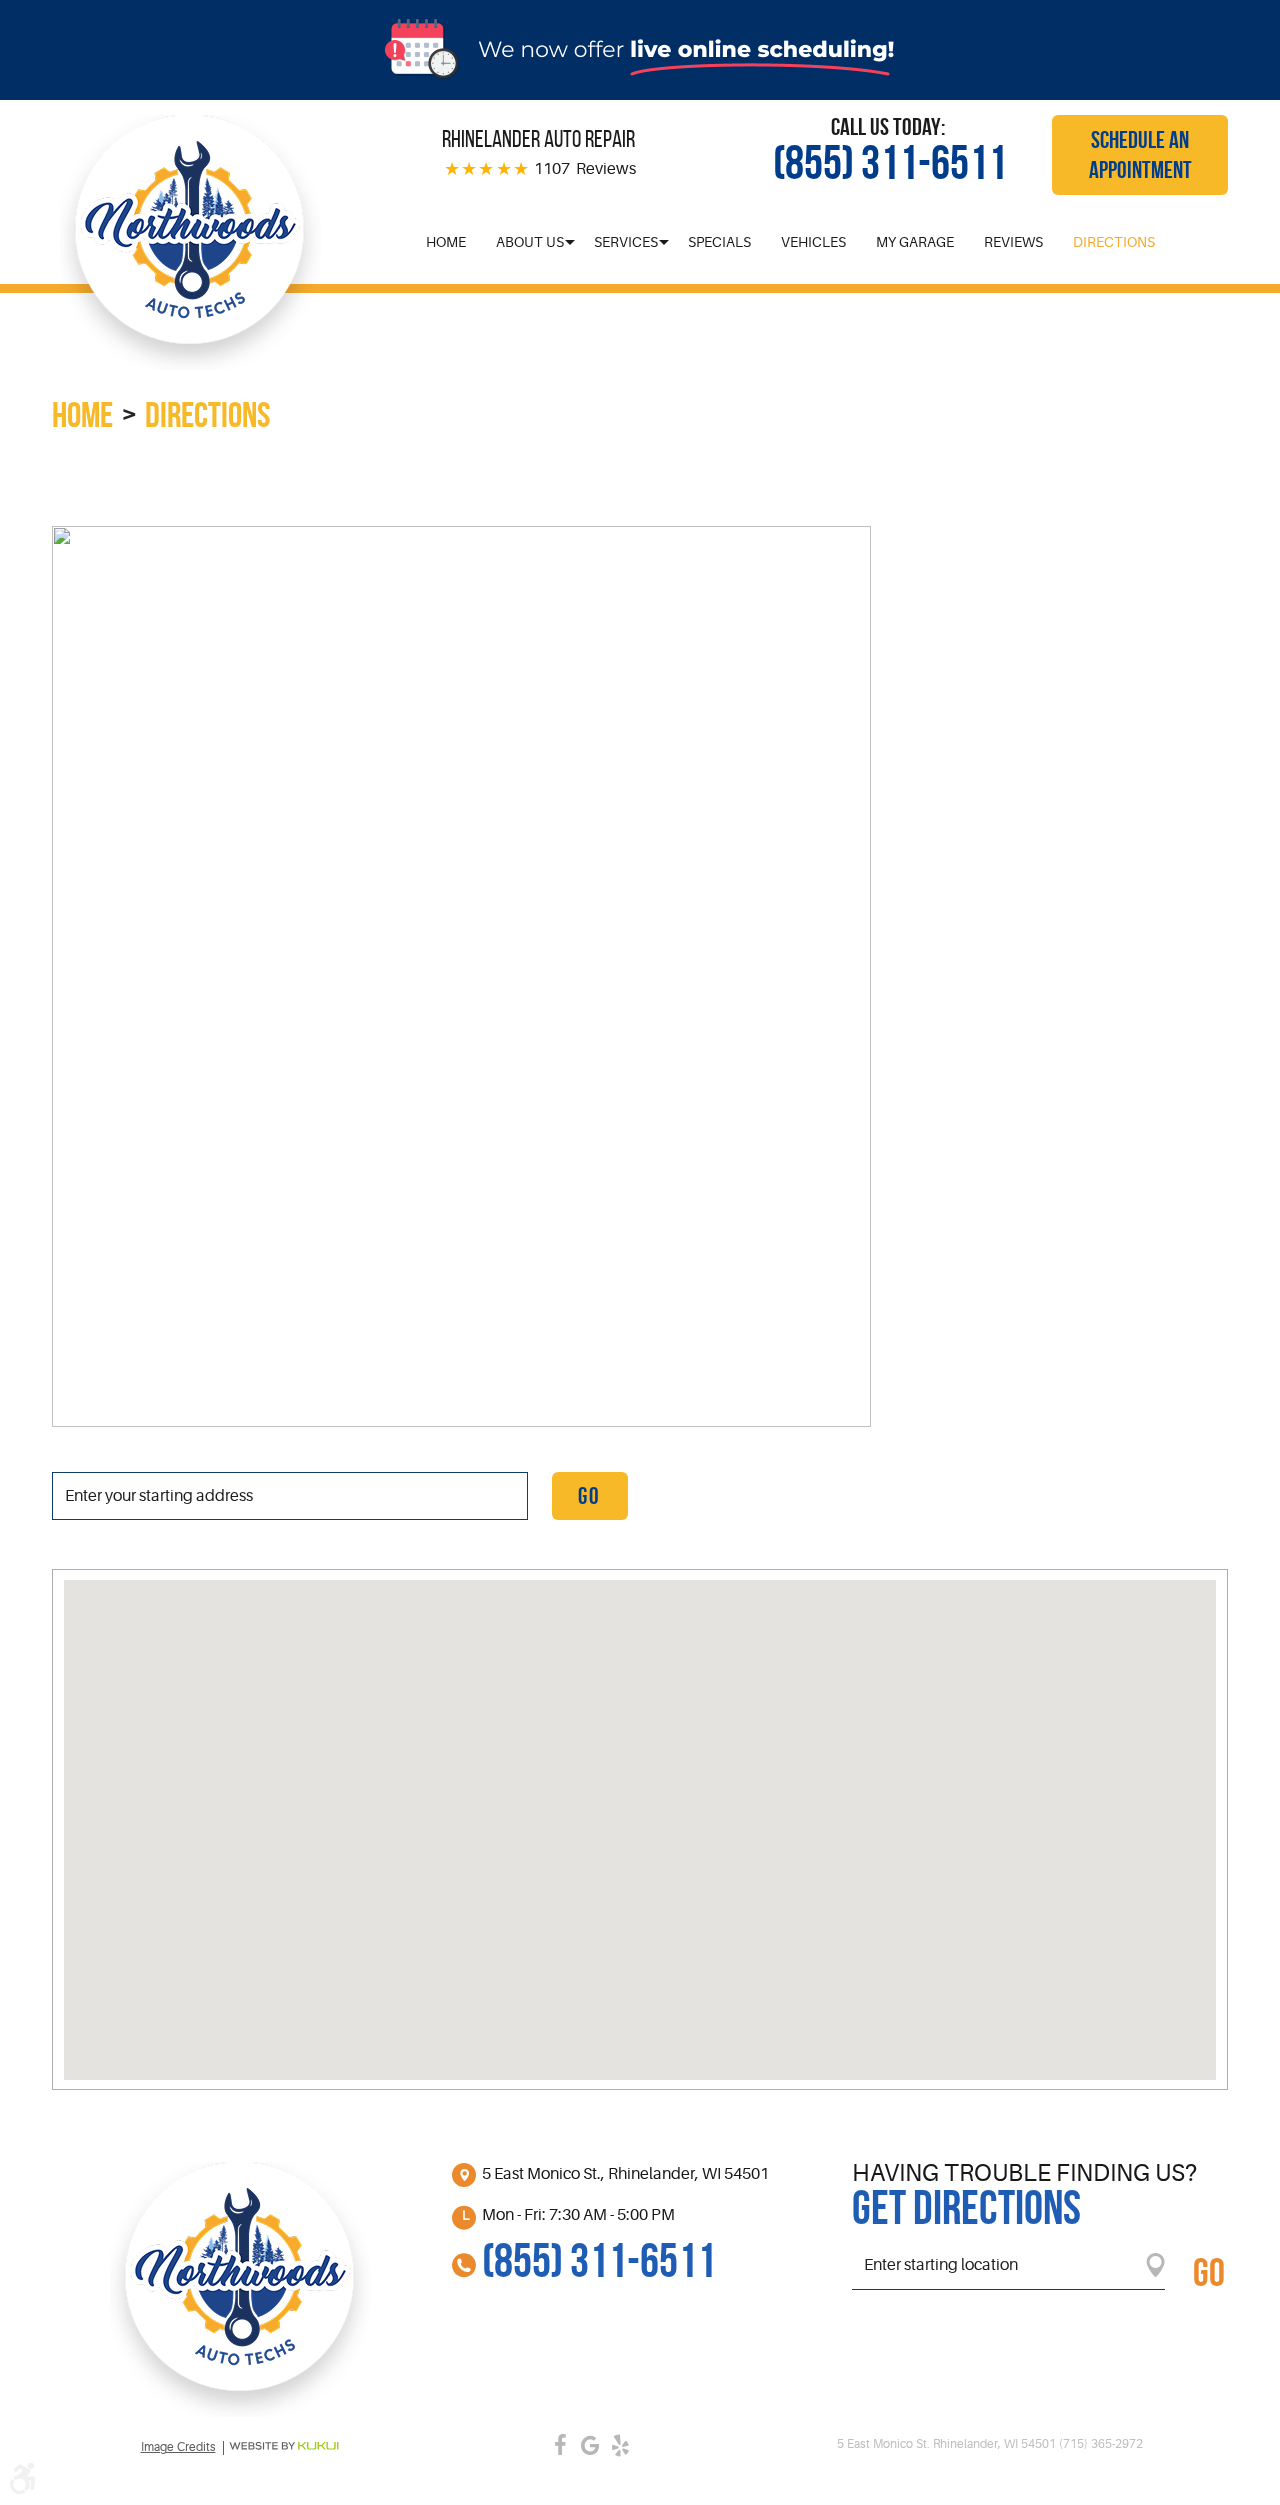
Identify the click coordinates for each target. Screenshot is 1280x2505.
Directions (1114, 242)
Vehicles (813, 242)
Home (446, 242)
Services (626, 242)
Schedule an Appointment (1140, 155)
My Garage (915, 242)
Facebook (560, 2445)
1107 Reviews (585, 169)
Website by (284, 2446)
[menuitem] (446, 242)
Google (590, 2445)
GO (1209, 2272)
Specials (719, 242)
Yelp (620, 2445)
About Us (530, 242)
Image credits (178, 2447)
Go (590, 1496)
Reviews (1013, 242)
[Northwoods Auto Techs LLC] (190, 242)
